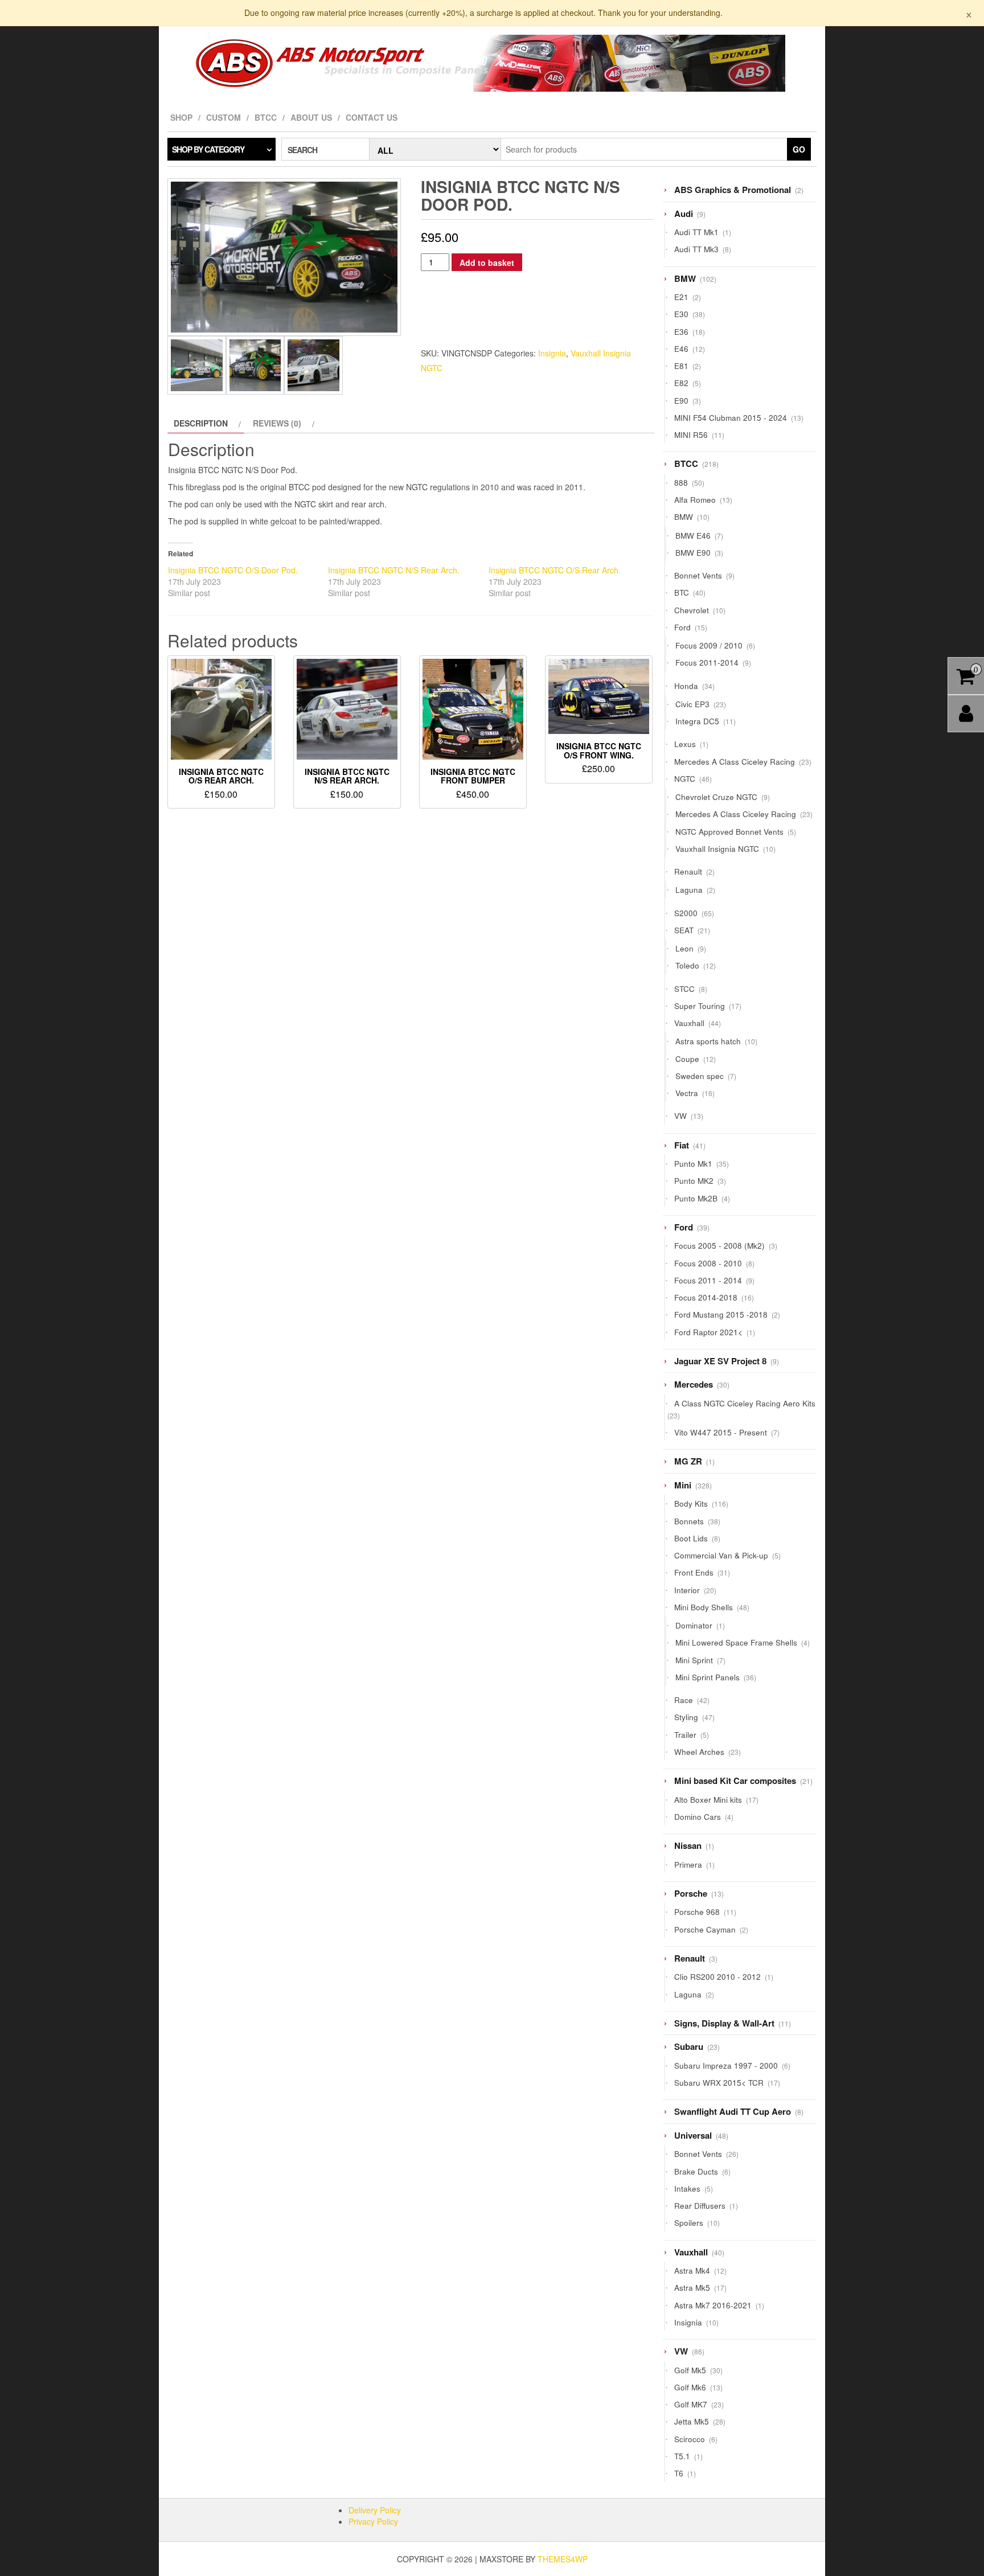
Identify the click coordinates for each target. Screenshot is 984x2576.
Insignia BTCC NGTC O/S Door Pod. (233, 570)
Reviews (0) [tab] (277, 423)
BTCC (266, 117)
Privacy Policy (373, 2521)
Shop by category (208, 149)
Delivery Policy (375, 2510)
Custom (224, 117)
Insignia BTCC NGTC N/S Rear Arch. (394, 570)
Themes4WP (563, 2559)
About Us (311, 117)
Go (799, 149)
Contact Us (372, 117)
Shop (181, 117)
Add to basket (487, 262)
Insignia (552, 353)
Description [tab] (201, 423)
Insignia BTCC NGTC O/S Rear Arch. (555, 570)
